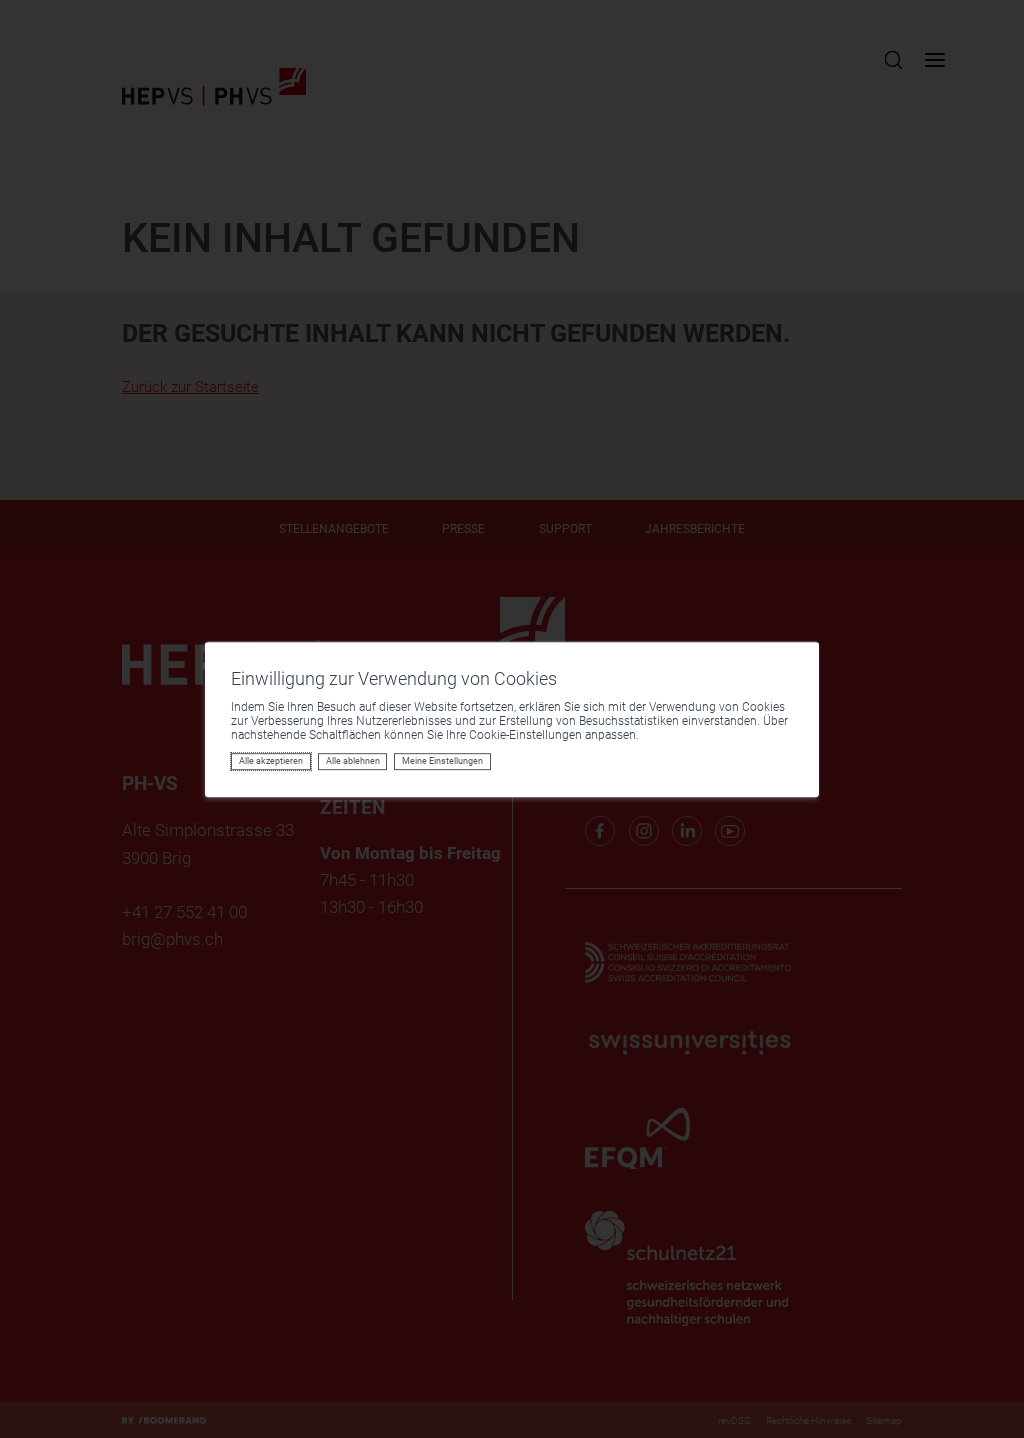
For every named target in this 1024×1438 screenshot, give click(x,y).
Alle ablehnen (353, 761)
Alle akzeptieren (271, 761)
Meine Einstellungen (442, 761)
